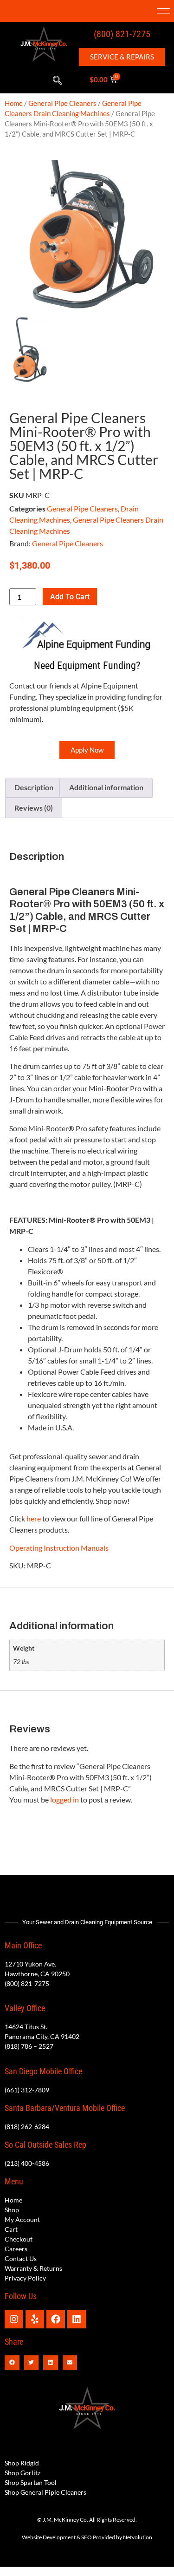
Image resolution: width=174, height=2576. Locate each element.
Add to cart (70, 597)
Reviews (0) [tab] (34, 808)
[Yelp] (35, 2319)
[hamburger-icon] (164, 11)
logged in (64, 1799)
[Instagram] (14, 2319)
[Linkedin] (77, 2319)
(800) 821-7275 (122, 34)
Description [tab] (34, 787)
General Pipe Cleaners (62, 103)
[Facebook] (56, 2319)
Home (14, 103)
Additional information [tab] (106, 787)
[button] (58, 81)
